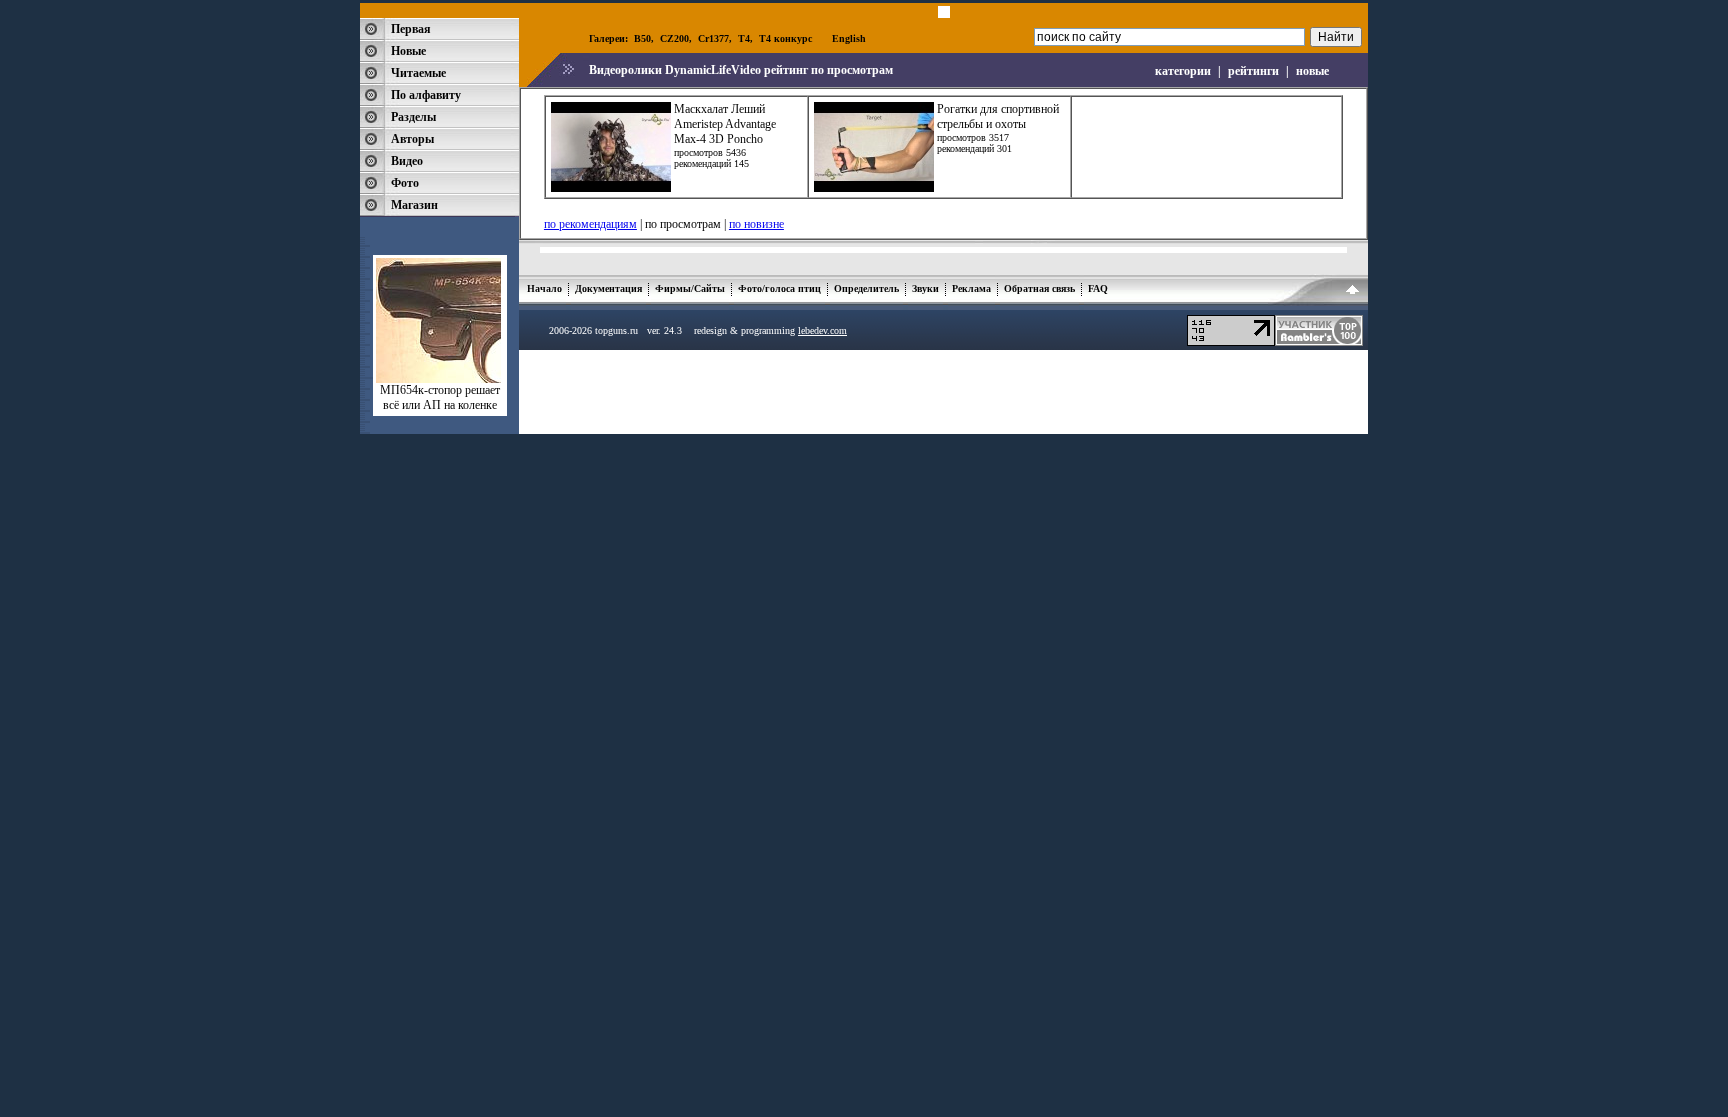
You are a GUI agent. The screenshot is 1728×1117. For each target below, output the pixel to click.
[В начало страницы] (1352, 293)
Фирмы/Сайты (690, 288)
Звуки (925, 288)
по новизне (756, 224)
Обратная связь (1039, 288)
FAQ (1098, 288)
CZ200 (674, 38)
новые (1312, 71)
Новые (408, 51)
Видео (407, 161)
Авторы (412, 139)
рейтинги (1253, 71)
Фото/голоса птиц (779, 288)
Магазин (414, 205)
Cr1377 (713, 38)
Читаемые (418, 73)
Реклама (971, 288)
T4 (744, 38)
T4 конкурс (785, 38)
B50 (642, 38)
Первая (411, 29)
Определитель (866, 288)
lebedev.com (822, 330)
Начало (544, 288)
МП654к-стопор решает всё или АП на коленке (440, 397)
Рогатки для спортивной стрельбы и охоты (998, 116)
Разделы (413, 117)
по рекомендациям (590, 224)
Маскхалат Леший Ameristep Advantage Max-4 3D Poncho (725, 124)
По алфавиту (426, 95)
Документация (608, 288)
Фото (405, 183)
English (849, 38)
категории (1183, 71)
